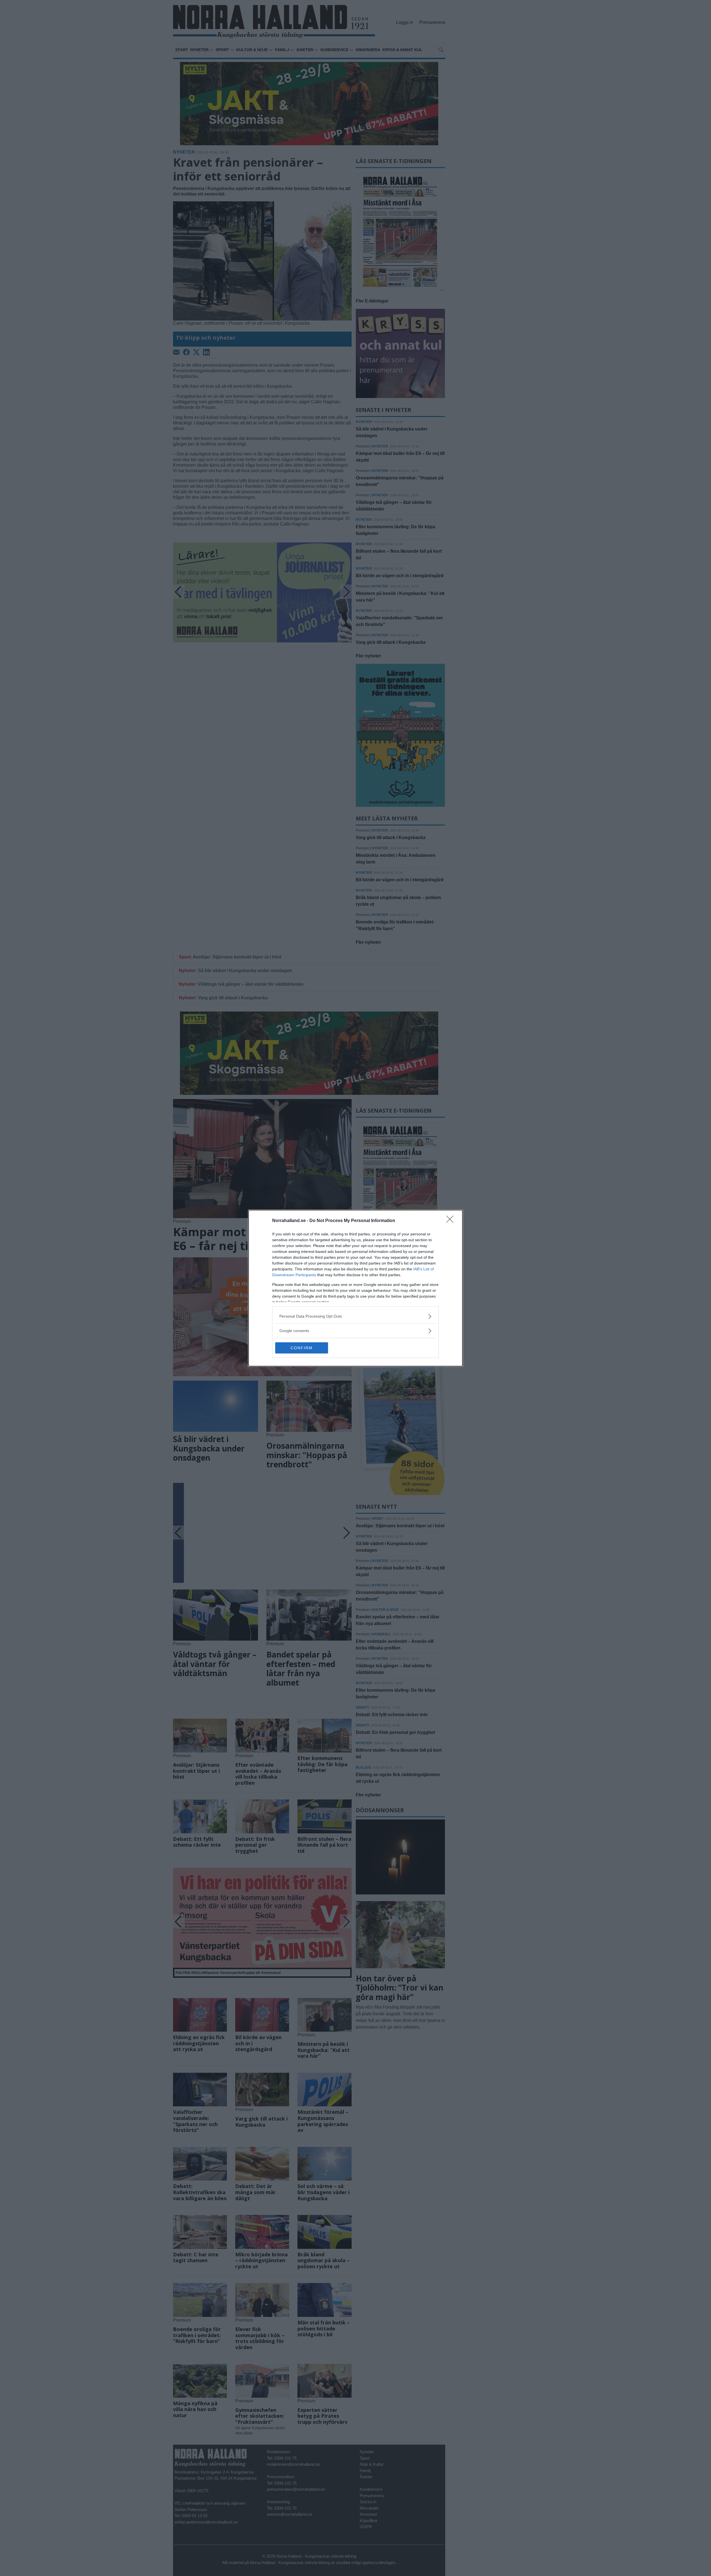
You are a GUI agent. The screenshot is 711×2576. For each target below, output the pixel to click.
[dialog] (355, 1288)
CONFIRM (302, 1348)
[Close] (452, 1221)
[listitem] (355, 1316)
